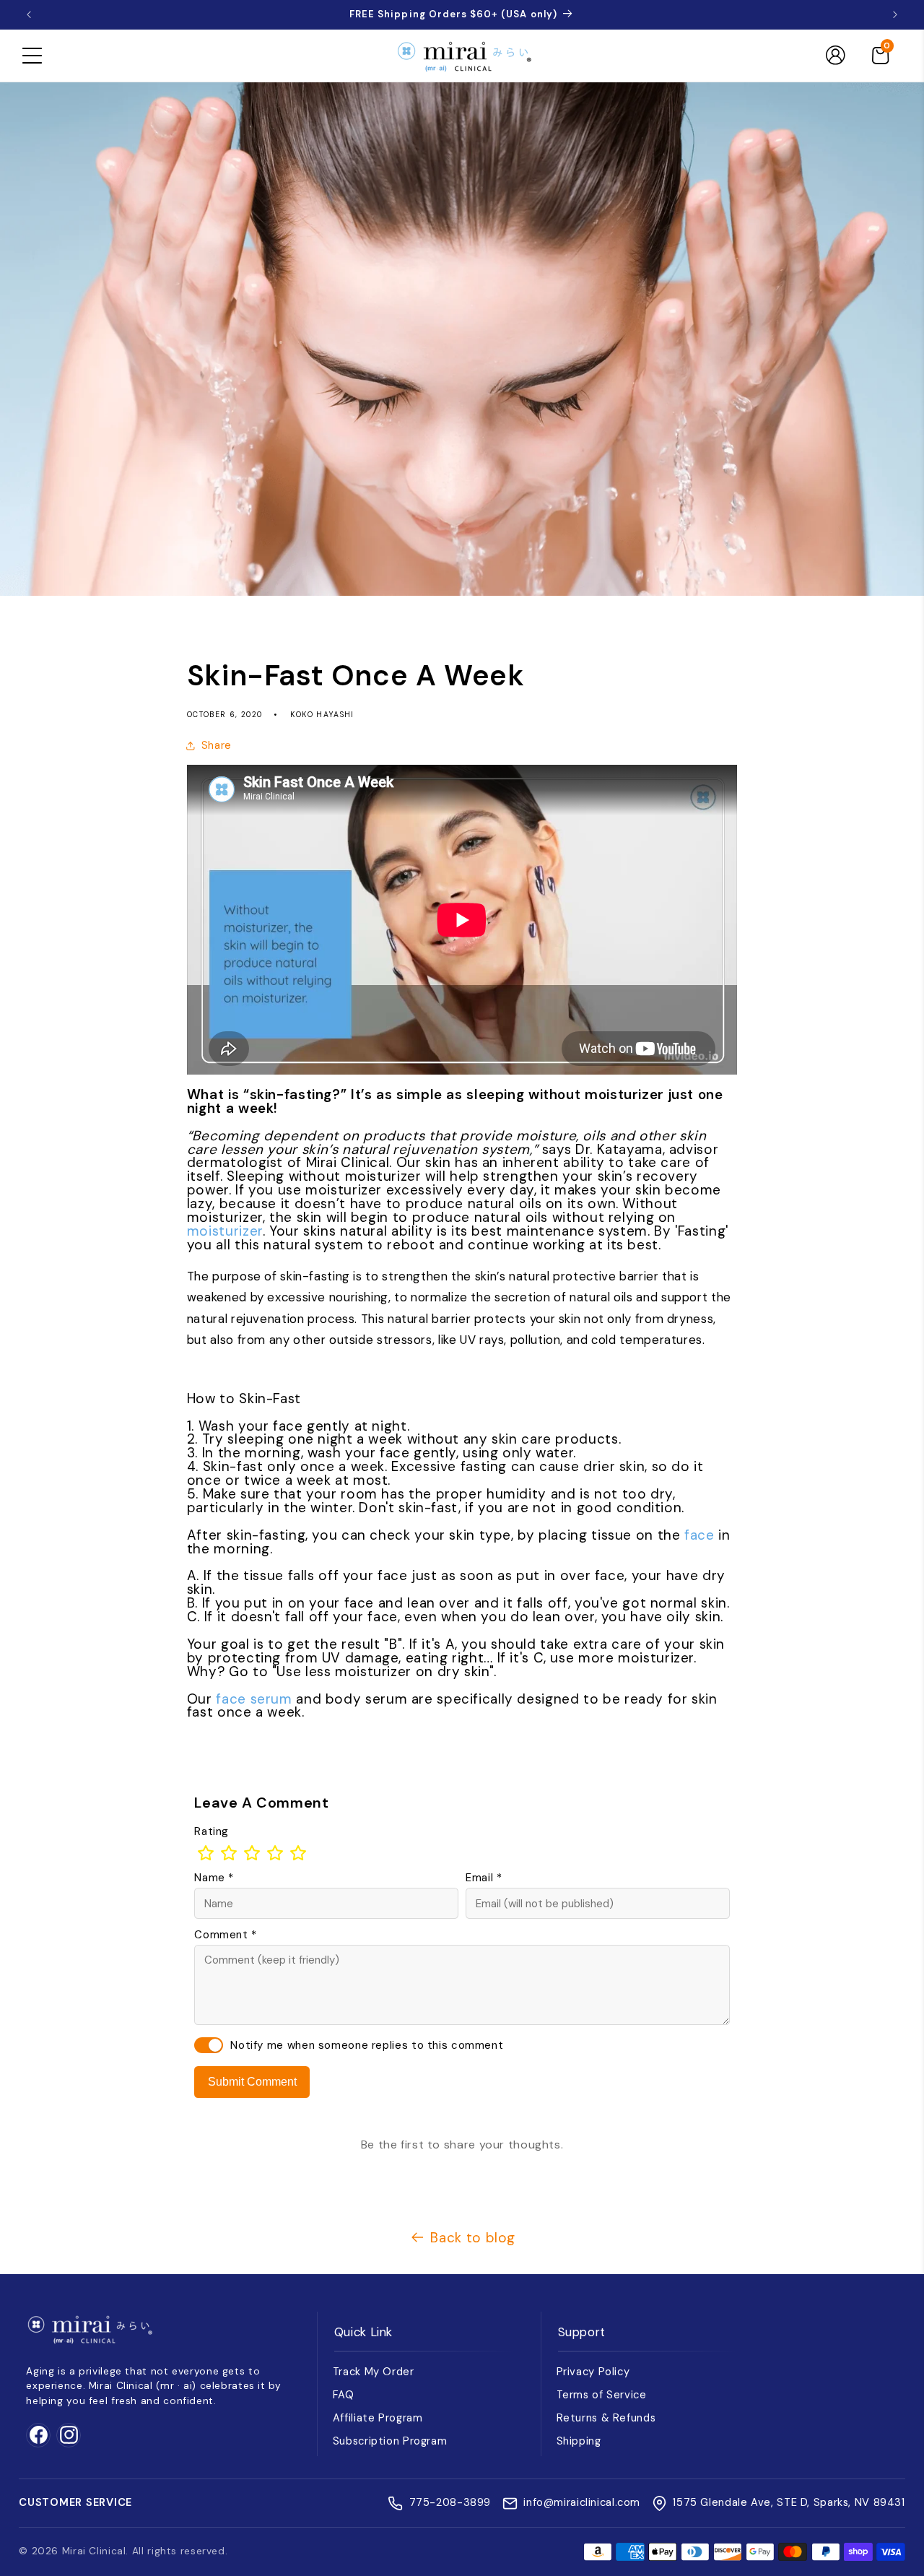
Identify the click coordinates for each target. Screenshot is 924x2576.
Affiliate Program (378, 2418)
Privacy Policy (593, 2372)
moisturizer (225, 1231)
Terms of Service (602, 2395)
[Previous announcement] (29, 14)
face (699, 1535)
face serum (254, 1699)
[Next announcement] (895, 14)
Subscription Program (390, 2441)
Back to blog (473, 2238)
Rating (212, 1831)
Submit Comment (252, 2082)
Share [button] (217, 745)
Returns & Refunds (606, 2418)
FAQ (344, 2395)
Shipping (579, 2441)
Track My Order (374, 2372)
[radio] (206, 1853)
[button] (32, 56)
